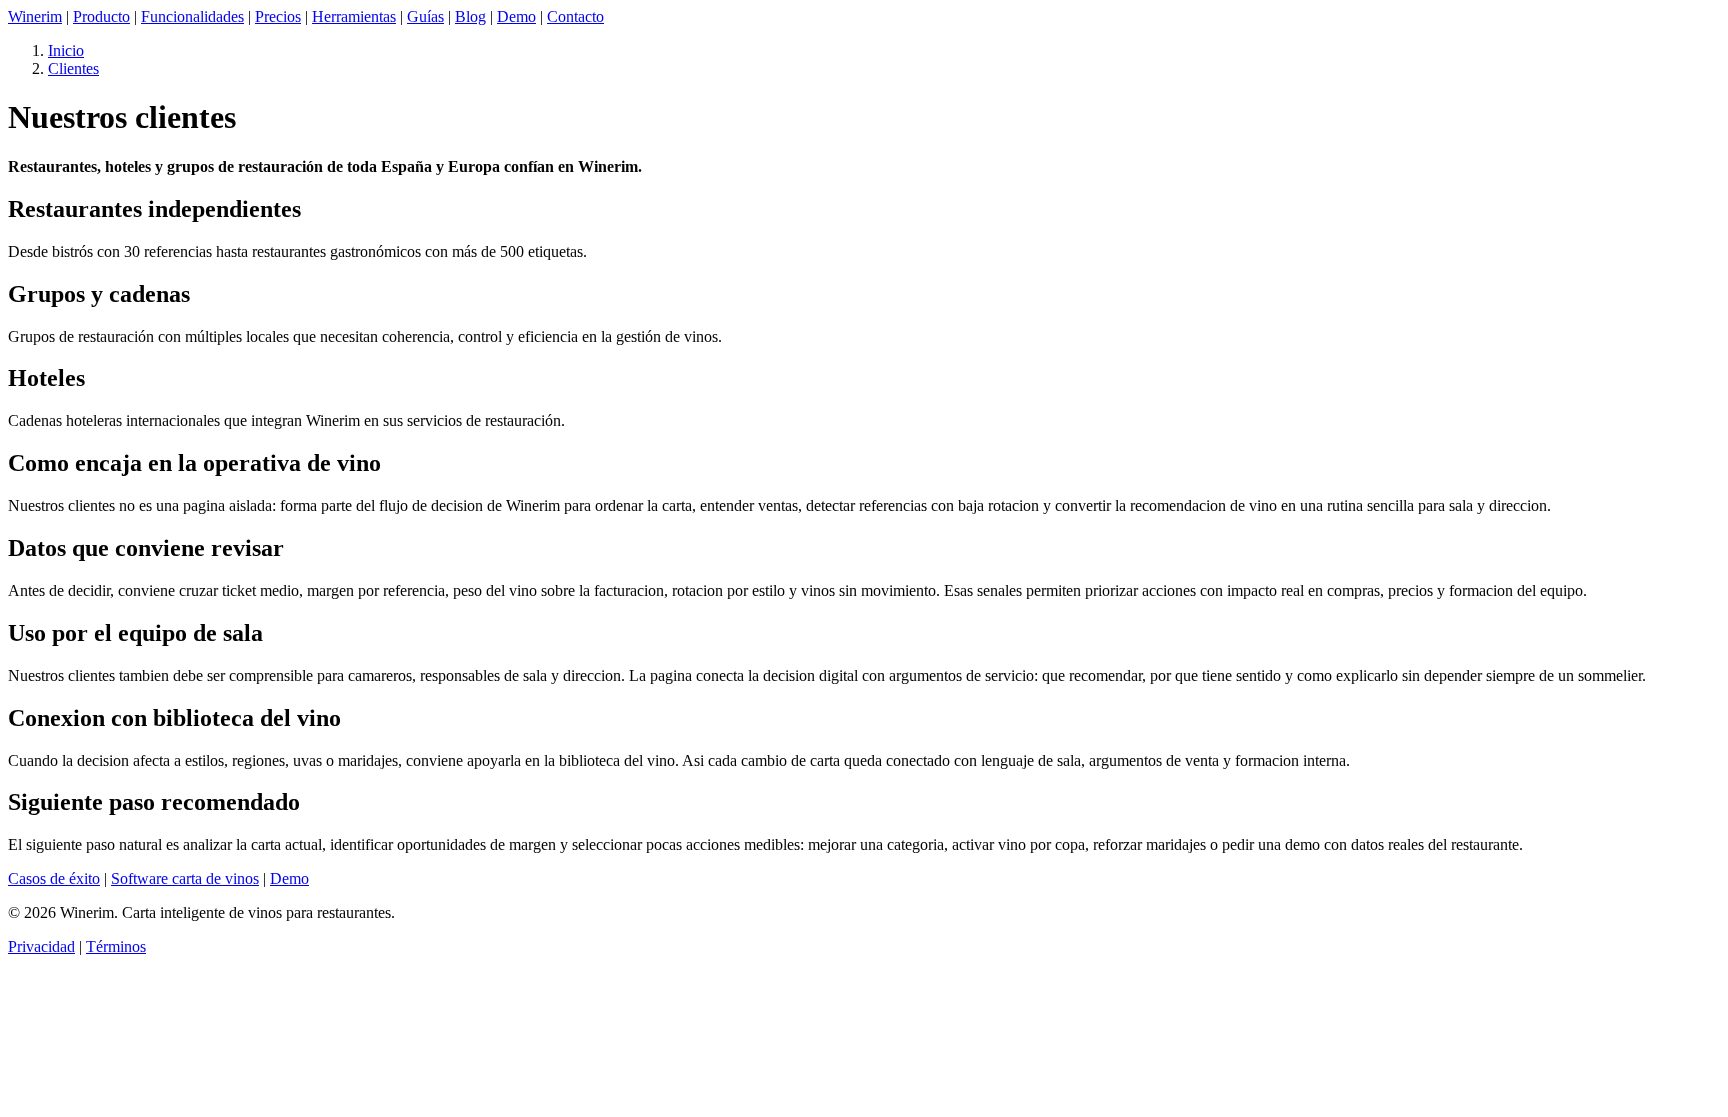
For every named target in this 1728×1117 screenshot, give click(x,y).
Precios (278, 16)
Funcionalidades (192, 16)
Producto (101, 16)
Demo (516, 16)
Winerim (35, 16)
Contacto (575, 16)
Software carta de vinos (185, 878)
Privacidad (41, 946)
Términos (116, 946)
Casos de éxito (54, 878)
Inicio (66, 50)
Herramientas (354, 16)
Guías (425, 16)
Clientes (73, 68)
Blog (470, 16)
